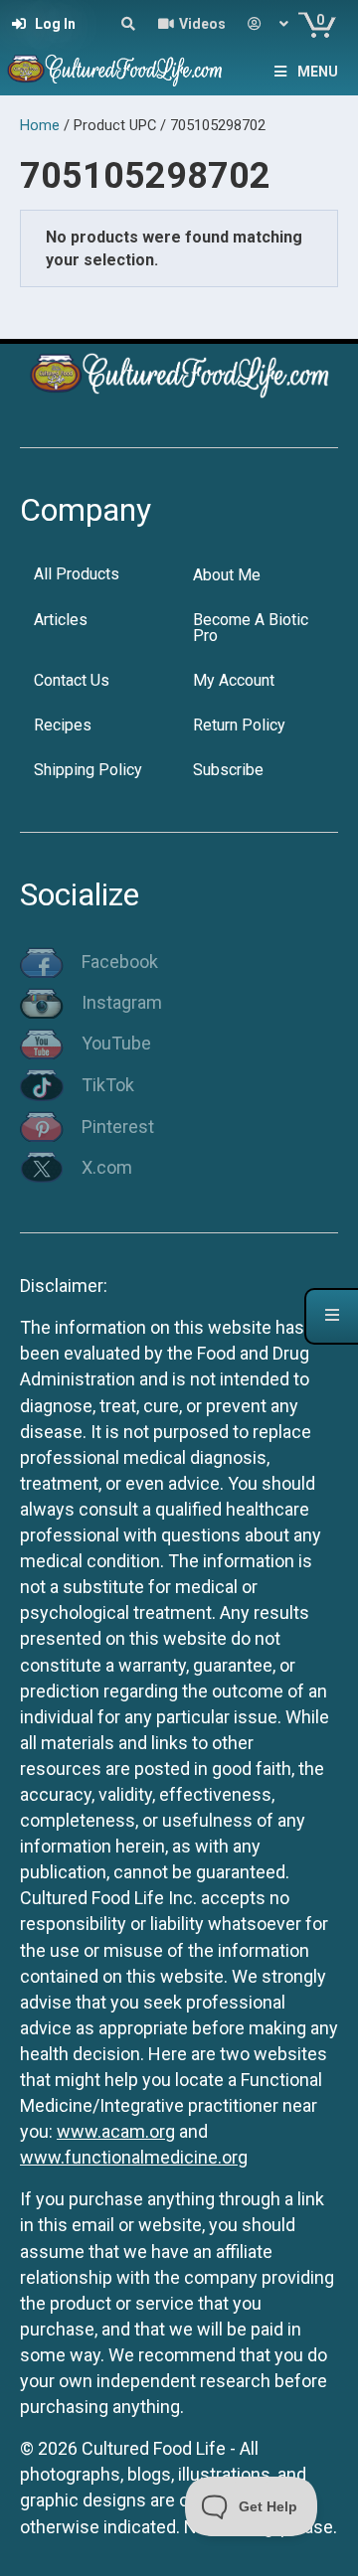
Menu (318, 72)
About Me (227, 575)
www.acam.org (116, 2131)
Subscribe (228, 770)
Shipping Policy (88, 770)
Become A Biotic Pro (251, 628)
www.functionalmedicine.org (134, 2157)
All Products (77, 574)
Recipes (63, 725)
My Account (234, 680)
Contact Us (72, 680)
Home (40, 125)
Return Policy (239, 725)
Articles (61, 620)
